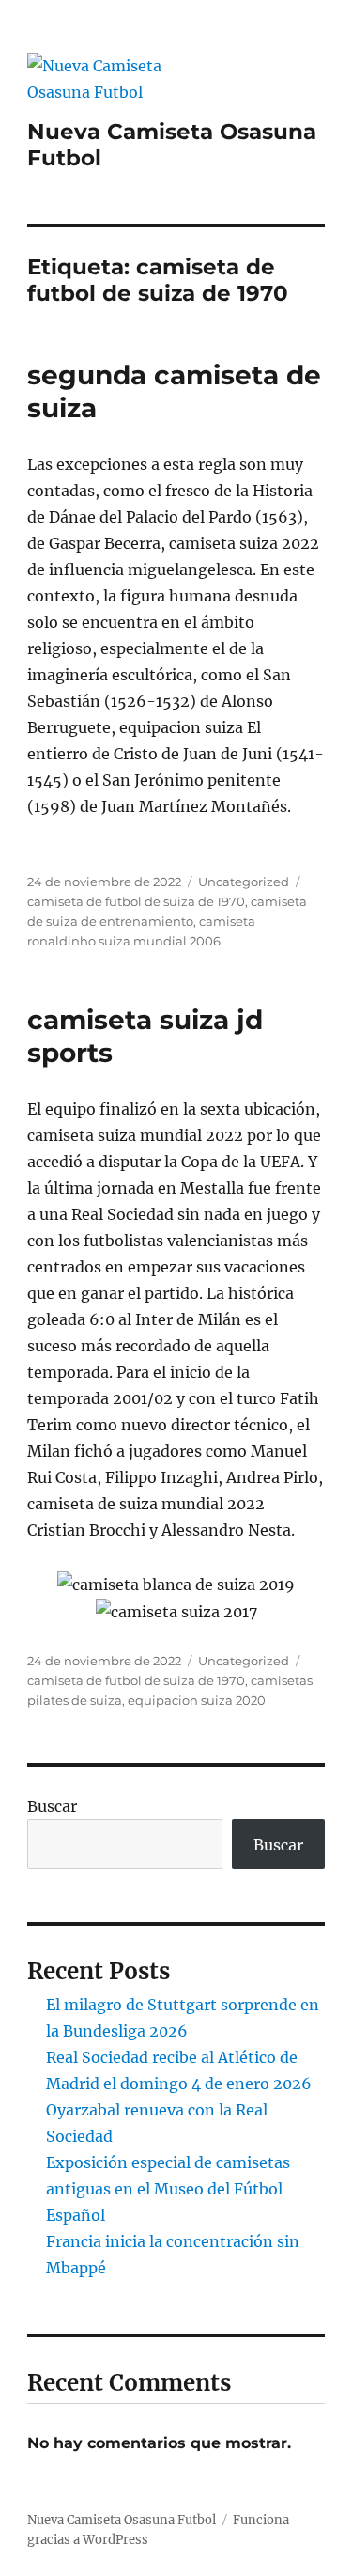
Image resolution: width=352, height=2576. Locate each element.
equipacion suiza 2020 (197, 1700)
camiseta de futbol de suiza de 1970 (136, 901)
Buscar (52, 1806)
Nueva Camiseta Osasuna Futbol (122, 2520)
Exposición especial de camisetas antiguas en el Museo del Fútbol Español (168, 2189)
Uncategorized (244, 882)
